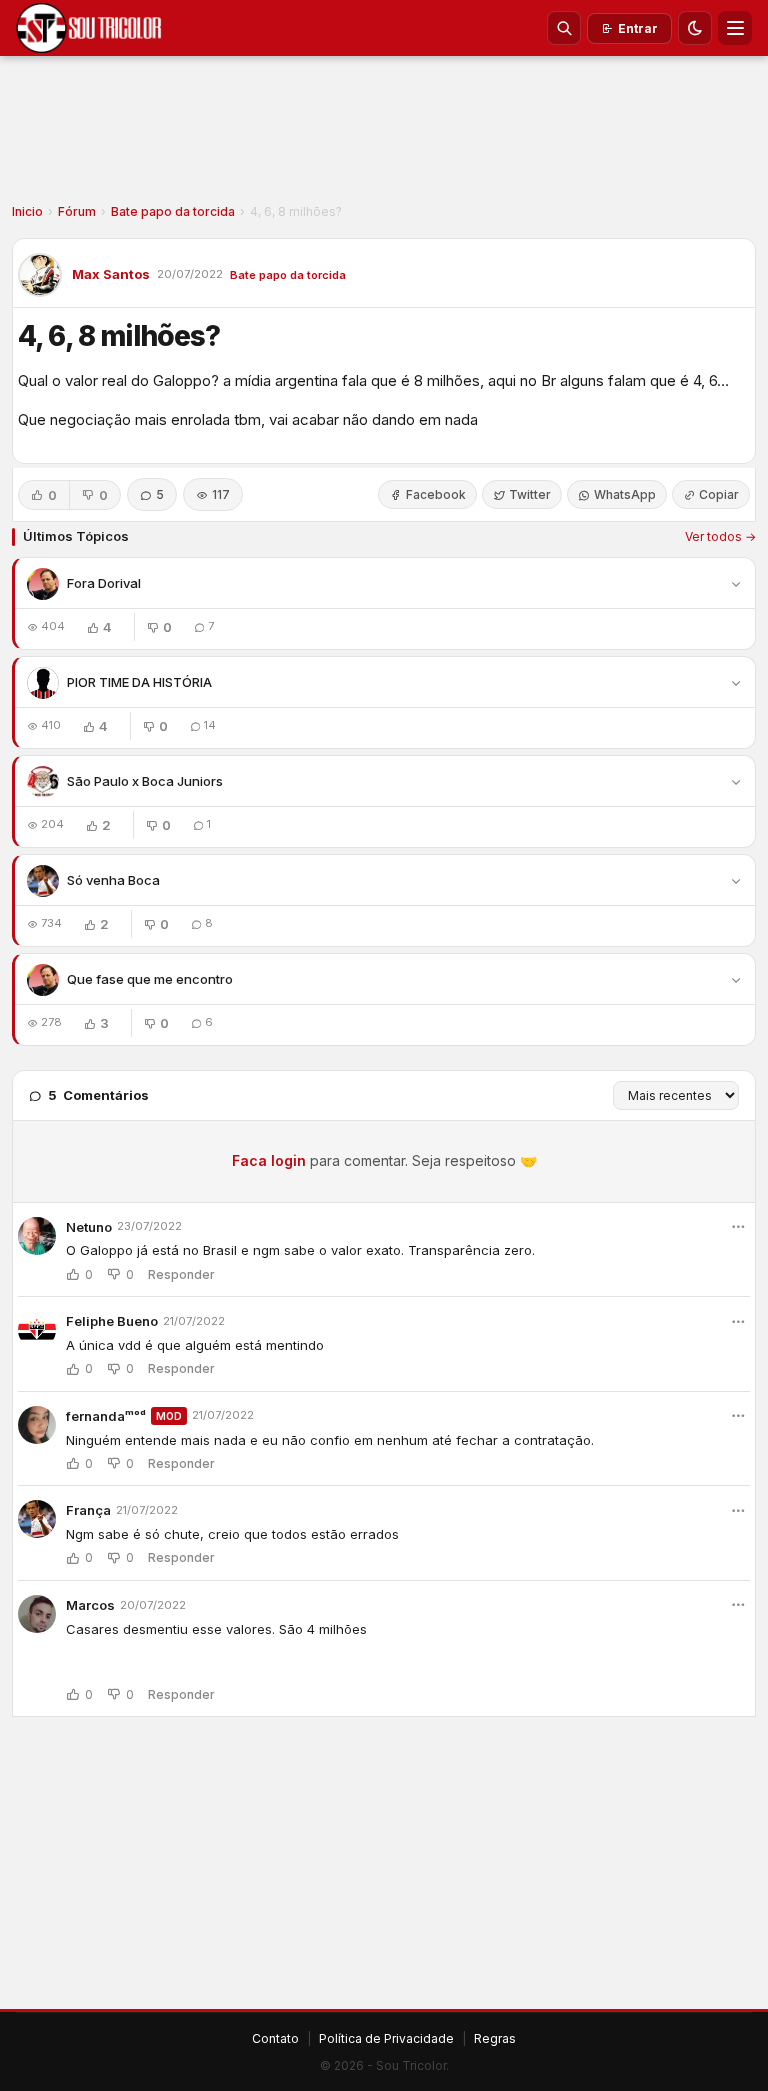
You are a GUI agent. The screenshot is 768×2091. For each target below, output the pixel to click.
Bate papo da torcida (173, 211)
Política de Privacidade (386, 2038)
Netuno (89, 1227)
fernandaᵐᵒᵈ (106, 1416)
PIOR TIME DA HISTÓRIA (139, 682)
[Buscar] (564, 28)
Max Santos (111, 274)
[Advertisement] (384, 136)
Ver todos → (720, 536)
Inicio (27, 211)
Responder (181, 1275)
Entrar (638, 28)
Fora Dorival (104, 583)
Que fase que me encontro (150, 979)
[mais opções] (738, 1227)
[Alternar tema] (695, 28)
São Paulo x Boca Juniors (145, 781)
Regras (495, 2038)
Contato (275, 2038)
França (88, 1510)
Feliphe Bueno (112, 1321)
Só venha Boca (113, 880)
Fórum (77, 211)
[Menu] (735, 28)
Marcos (90, 1605)
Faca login (269, 1160)
